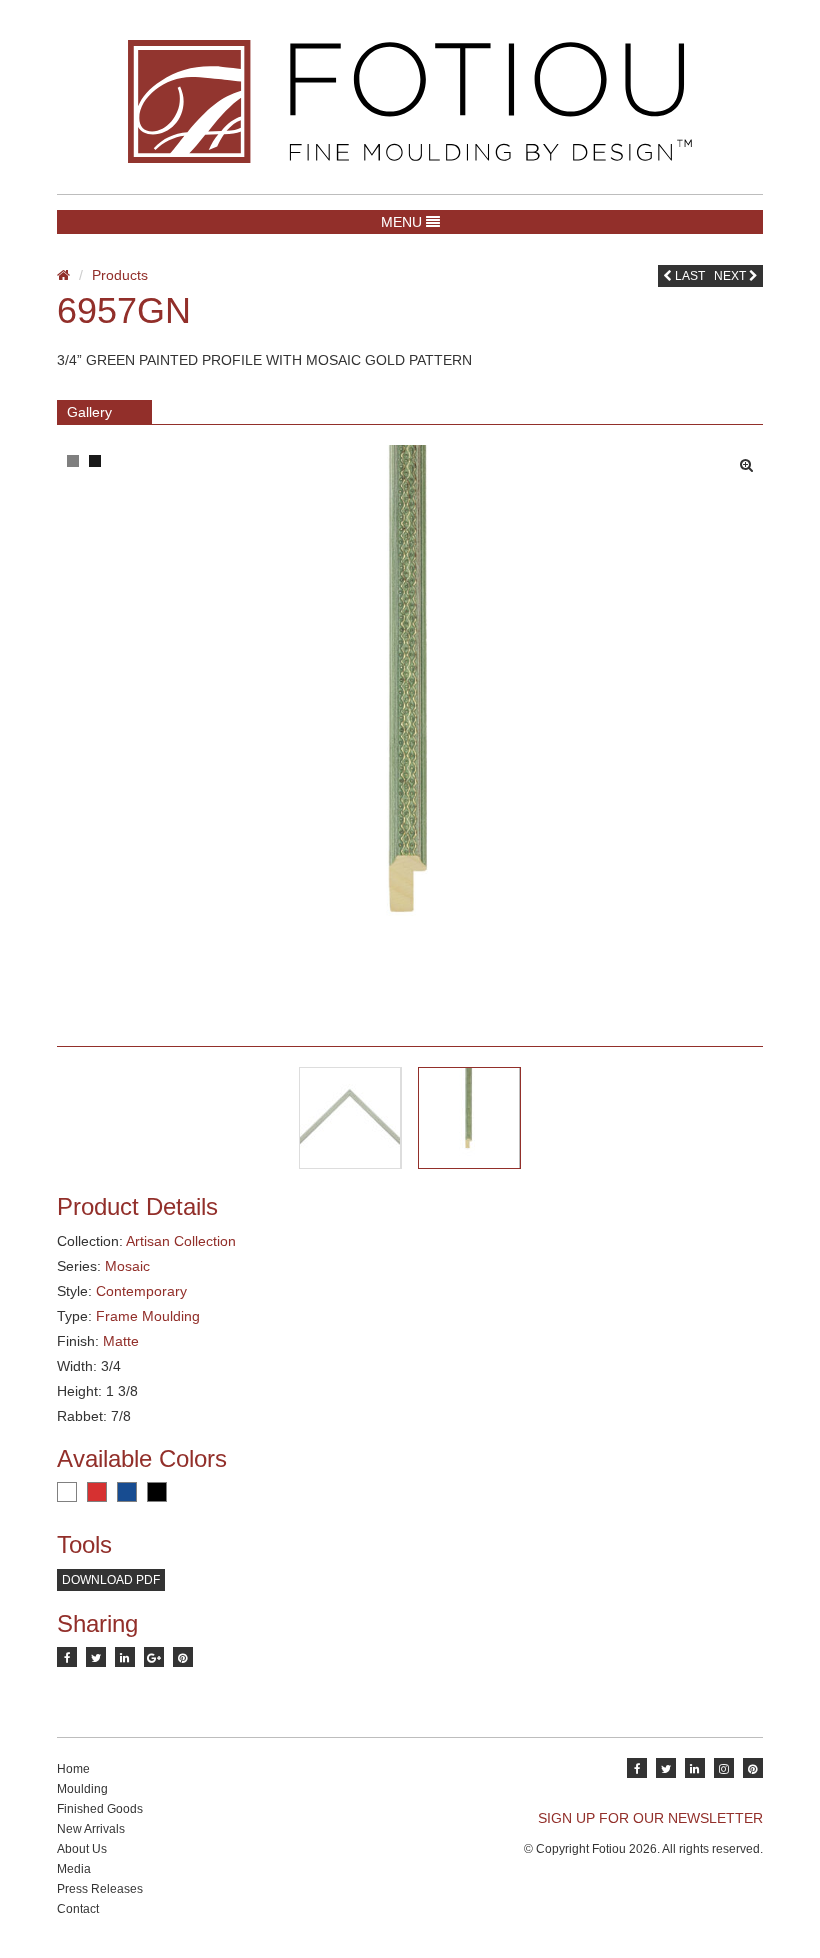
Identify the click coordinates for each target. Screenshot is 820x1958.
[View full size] (751, 460)
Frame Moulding (148, 1316)
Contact (78, 1909)
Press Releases (100, 1889)
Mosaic (127, 1266)
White (67, 1492)
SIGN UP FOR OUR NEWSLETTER (650, 1818)
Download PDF (111, 1580)
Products (120, 275)
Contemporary (141, 1291)
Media (74, 1869)
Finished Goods (100, 1809)
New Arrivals (91, 1829)
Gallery (89, 412)
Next (731, 276)
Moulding (82, 1789)
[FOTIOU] (410, 101)
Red (97, 1492)
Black (157, 1492)
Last (688, 276)
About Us (82, 1849)
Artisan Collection (181, 1241)
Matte (121, 1341)
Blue (127, 1492)
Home (73, 1769)
